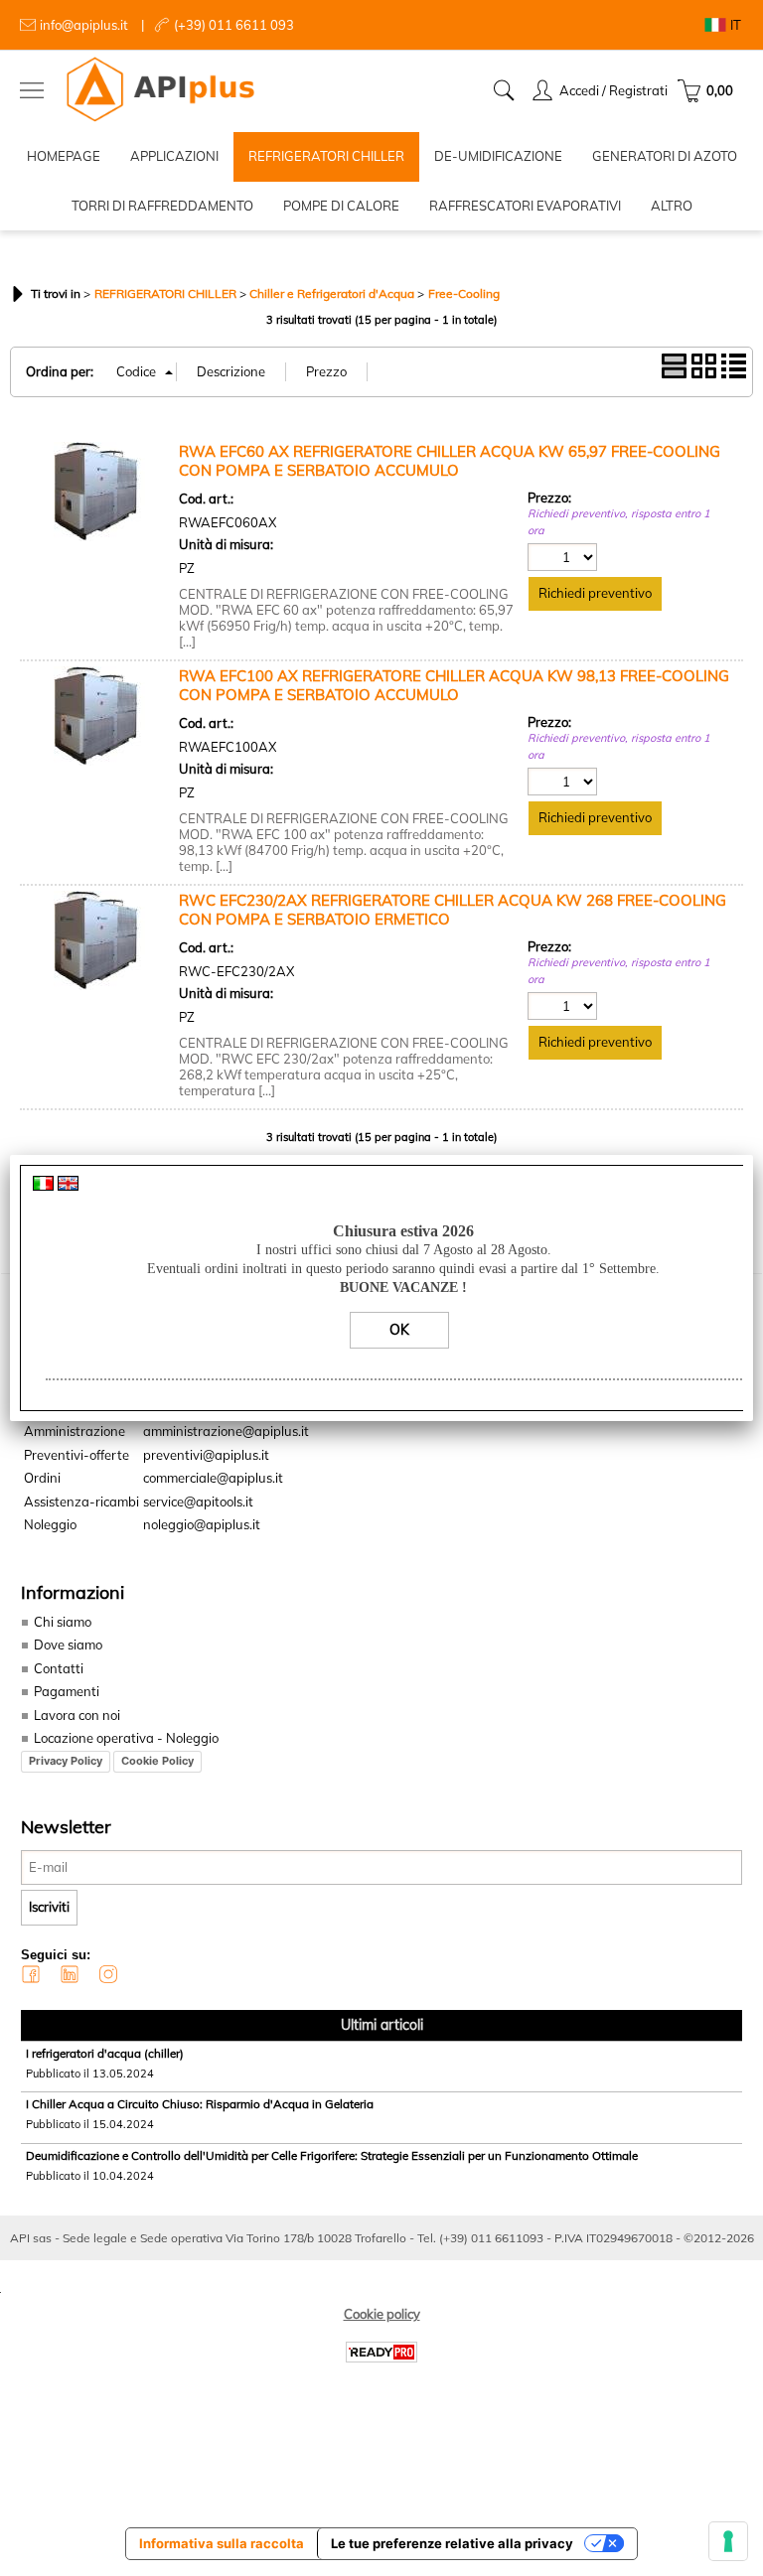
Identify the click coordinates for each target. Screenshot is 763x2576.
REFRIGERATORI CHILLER (326, 156)
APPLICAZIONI (174, 156)
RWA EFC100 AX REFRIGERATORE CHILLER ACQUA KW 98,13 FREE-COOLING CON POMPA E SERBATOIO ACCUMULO (454, 685)
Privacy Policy (66, 1761)
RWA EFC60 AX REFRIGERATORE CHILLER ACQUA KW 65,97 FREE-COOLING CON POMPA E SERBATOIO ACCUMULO (450, 461)
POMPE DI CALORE (341, 206)
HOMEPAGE (64, 156)
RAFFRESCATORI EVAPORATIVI (525, 206)
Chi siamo (63, 1622)
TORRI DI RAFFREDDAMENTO (162, 206)
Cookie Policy (157, 1761)
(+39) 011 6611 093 (234, 25)
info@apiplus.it (84, 25)
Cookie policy (382, 2314)
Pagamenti (67, 1691)
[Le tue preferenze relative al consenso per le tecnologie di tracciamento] (728, 2541)
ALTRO (672, 206)
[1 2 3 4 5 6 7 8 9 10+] (565, 560)
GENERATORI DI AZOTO (665, 156)
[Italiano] (43, 1186)
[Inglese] (68, 1186)
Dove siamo (68, 1645)
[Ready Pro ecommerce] (381, 2352)
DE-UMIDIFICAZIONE (498, 156)
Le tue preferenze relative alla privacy (452, 2543)
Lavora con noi (77, 1715)
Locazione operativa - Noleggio (126, 1738)
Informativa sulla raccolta (222, 2543)
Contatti (59, 1668)
